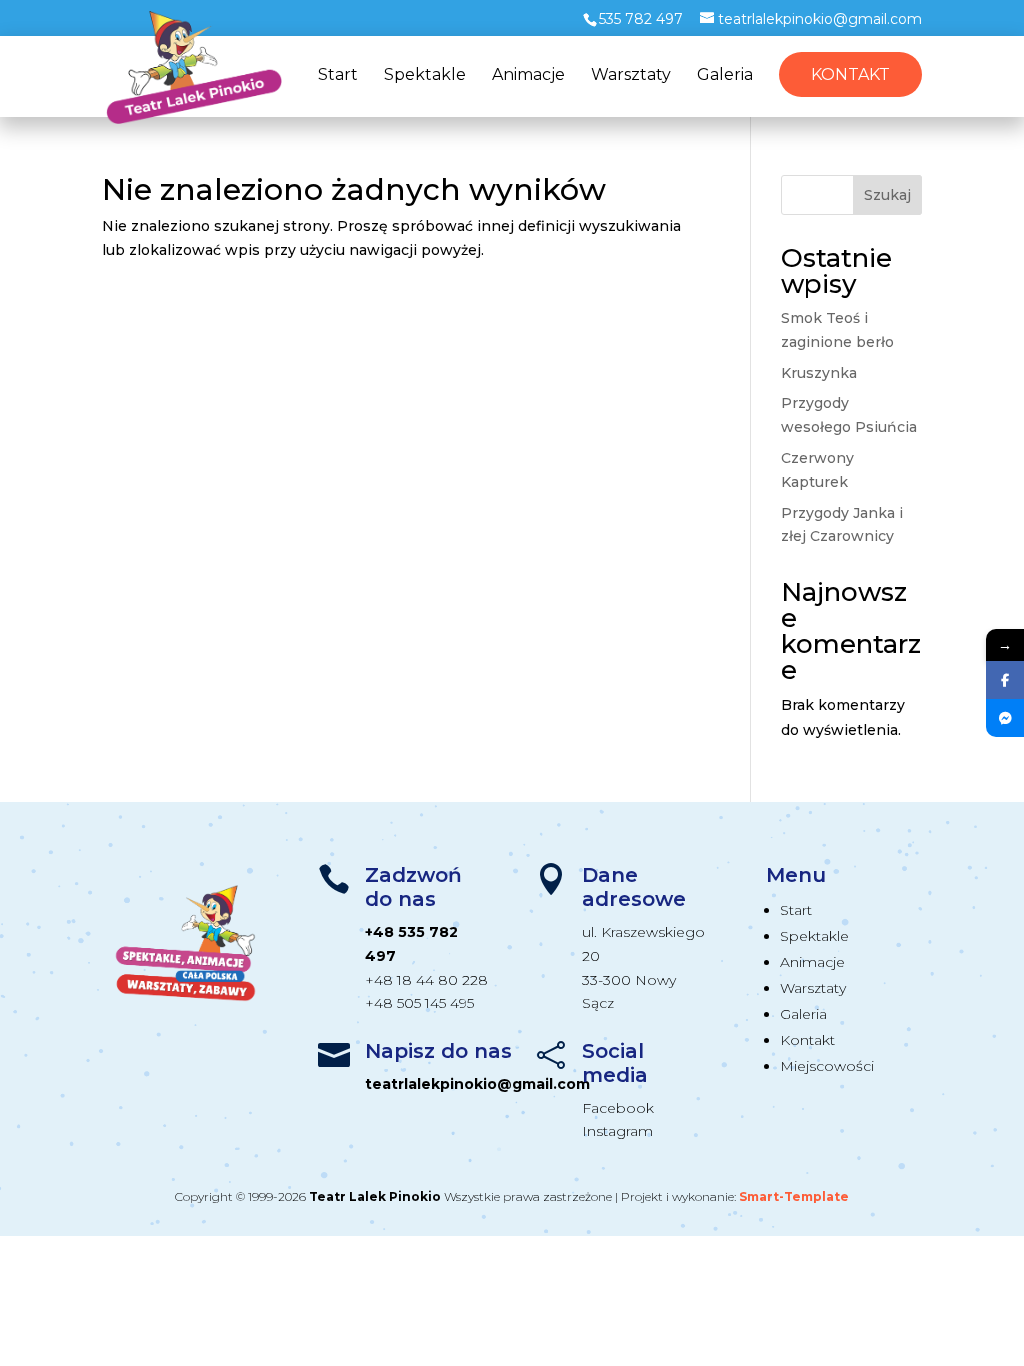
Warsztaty (631, 76)
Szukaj (887, 195)
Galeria (725, 76)
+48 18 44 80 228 (426, 980)
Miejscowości (827, 1066)
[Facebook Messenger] (1005, 718)
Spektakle (425, 76)
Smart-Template (794, 1196)
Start (338, 76)
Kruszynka (819, 373)
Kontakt (850, 74)
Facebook (618, 1108)
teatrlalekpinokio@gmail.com (477, 1084)
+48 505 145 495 (419, 1003)
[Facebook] (1005, 680)
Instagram (617, 1131)
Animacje (528, 76)
